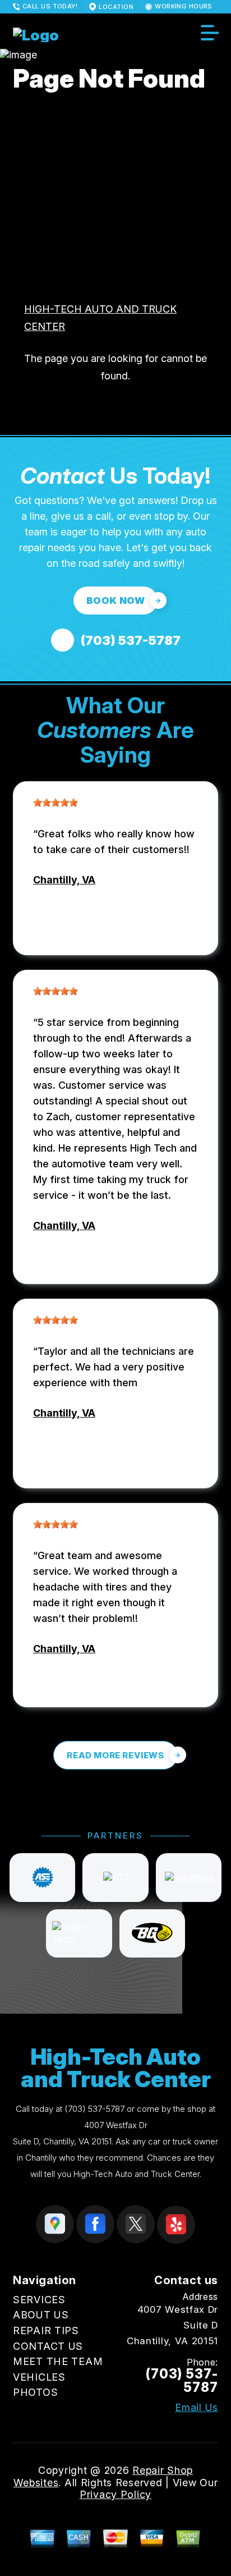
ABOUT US (41, 2315)
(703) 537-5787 (94, 2109)
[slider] (56, 803)
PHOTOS (35, 2392)
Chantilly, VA (64, 880)
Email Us (197, 2408)
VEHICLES (39, 2377)
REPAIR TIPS (46, 2330)
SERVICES (39, 2300)
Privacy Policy (115, 2494)
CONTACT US (48, 2346)
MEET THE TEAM (58, 2361)
